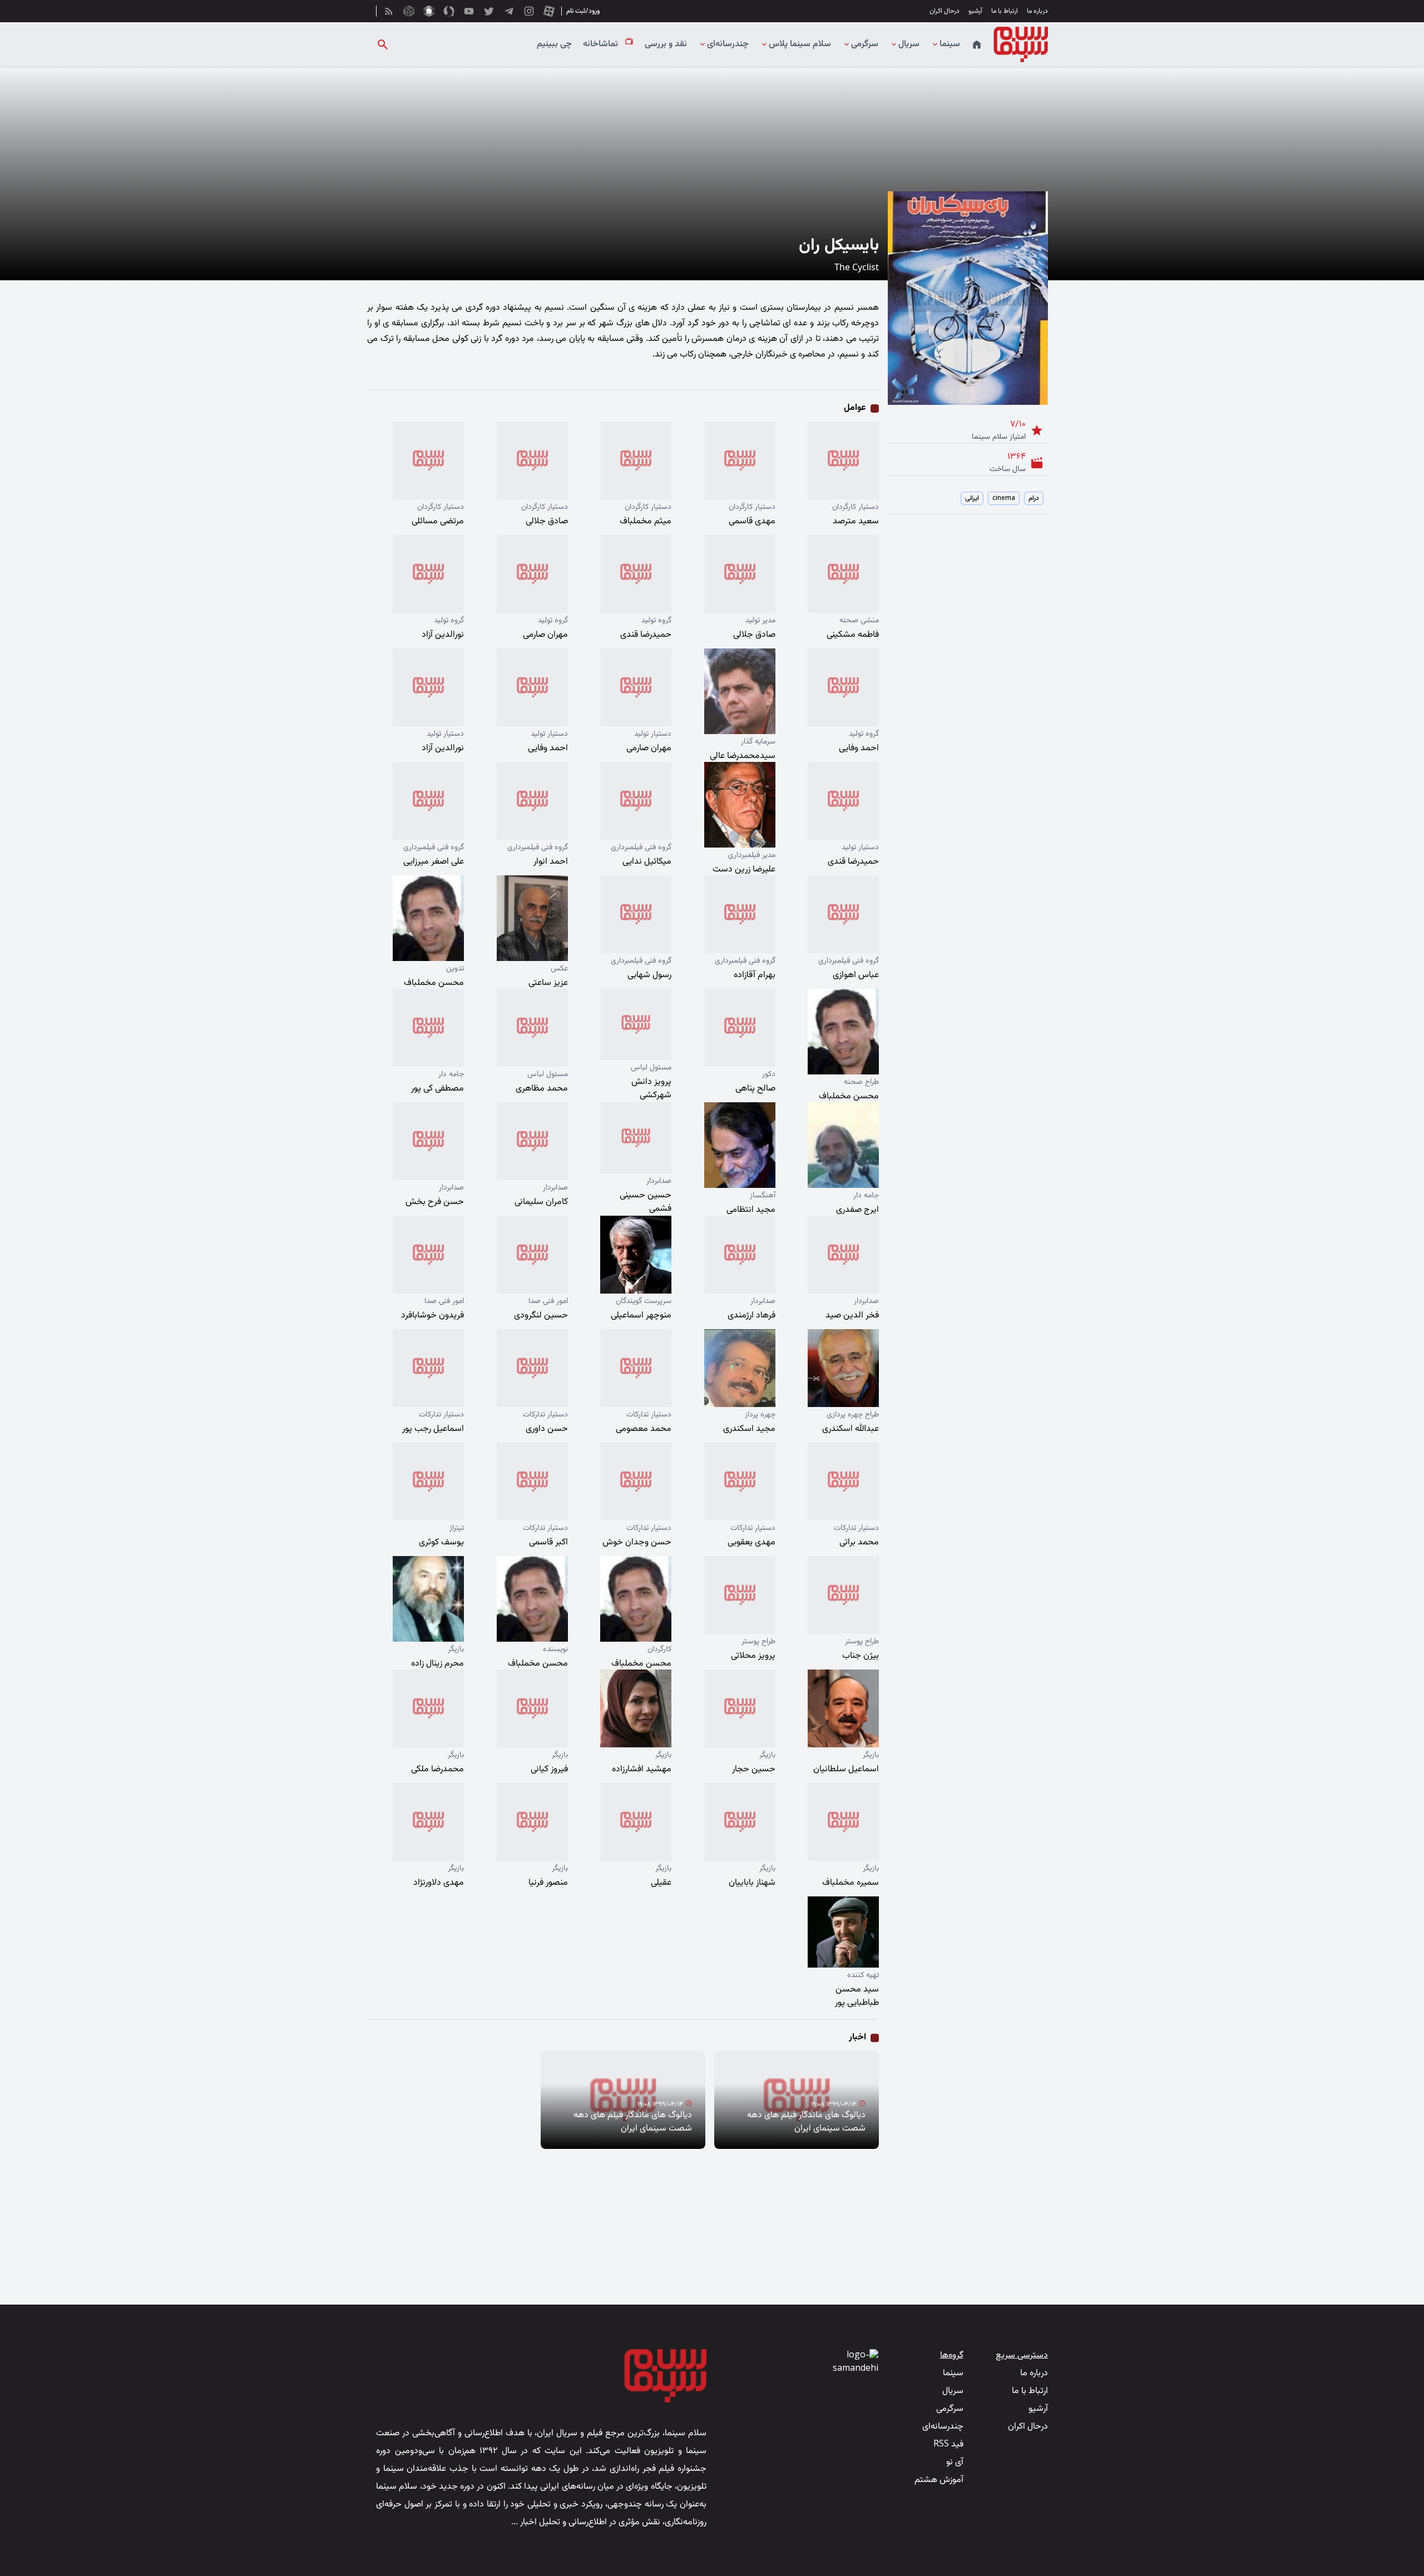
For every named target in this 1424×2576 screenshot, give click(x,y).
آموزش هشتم (939, 2480)
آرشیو (975, 11)
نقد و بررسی (666, 44)
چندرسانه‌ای (728, 44)
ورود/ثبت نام (583, 11)
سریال (909, 44)
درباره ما (1037, 11)
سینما (950, 44)
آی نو (955, 2462)
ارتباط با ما (1005, 11)
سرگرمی (865, 44)
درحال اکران (945, 11)
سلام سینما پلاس (800, 44)
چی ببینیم (554, 44)
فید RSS (948, 2444)
